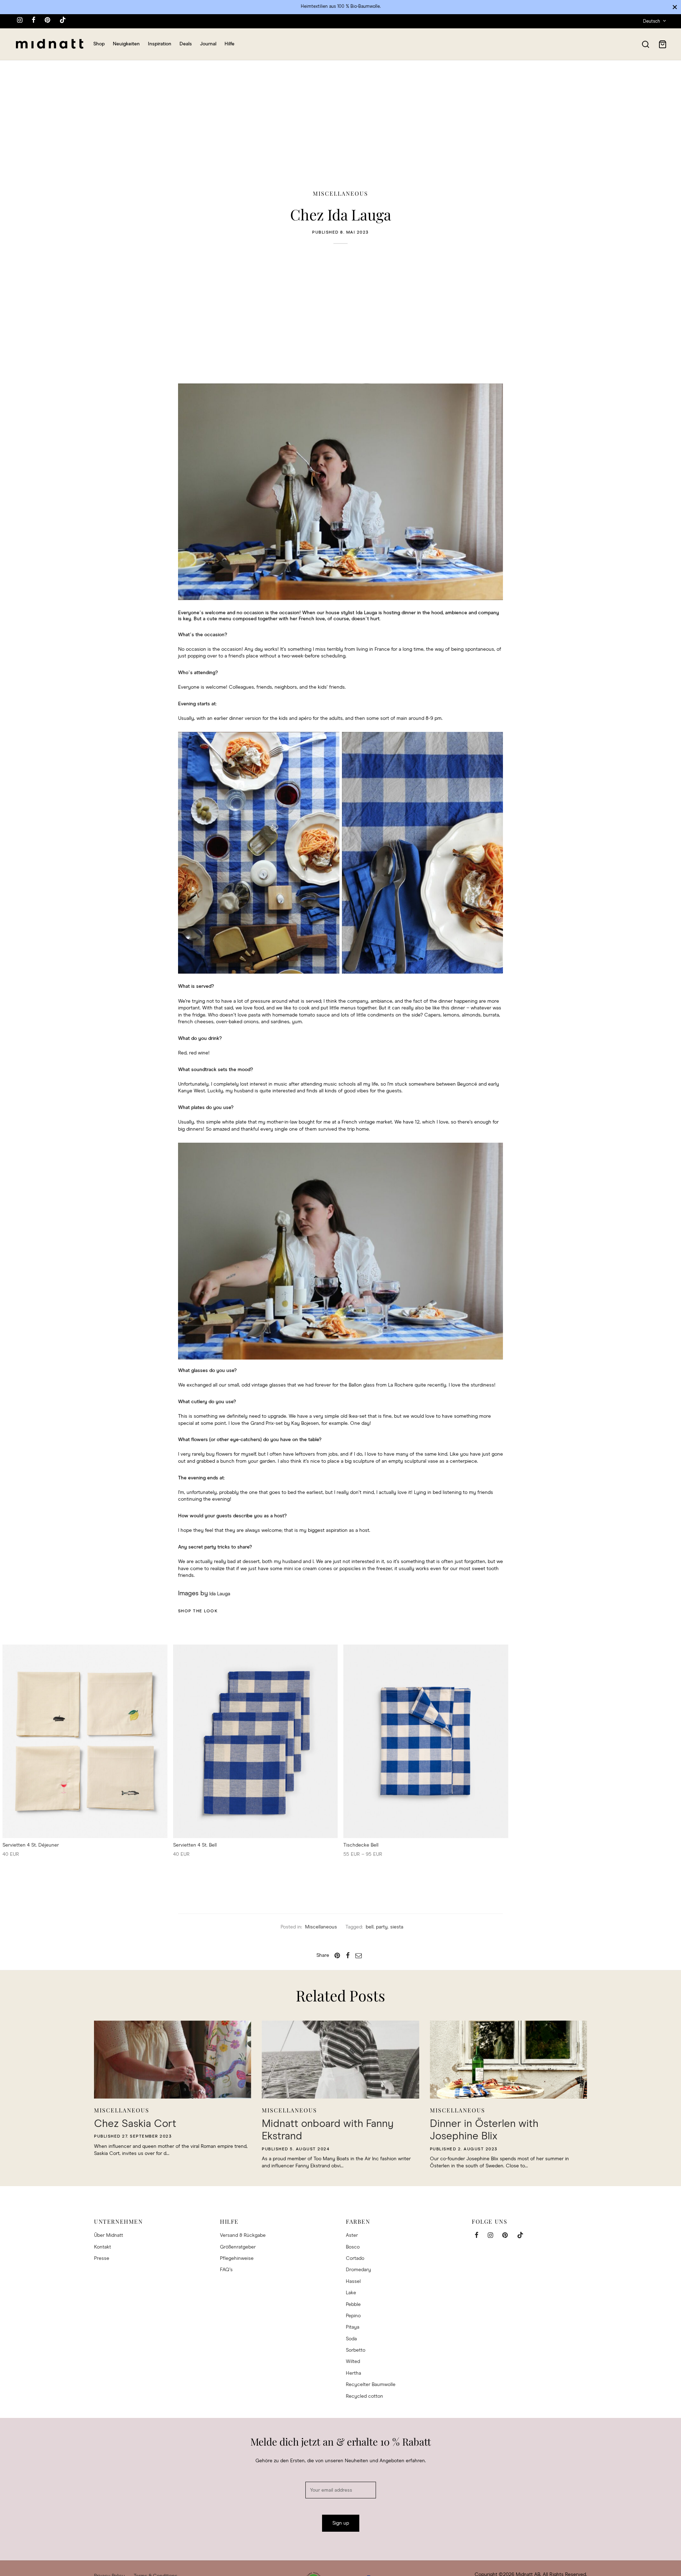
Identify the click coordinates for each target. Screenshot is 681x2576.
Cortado (355, 2258)
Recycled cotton (364, 2396)
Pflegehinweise (237, 2258)
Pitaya (353, 2327)
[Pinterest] (47, 21)
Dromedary (358, 2270)
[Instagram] (20, 21)
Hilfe (229, 44)
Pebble (353, 2305)
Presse (102, 2258)
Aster (352, 2235)
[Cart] (663, 44)
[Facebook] (34, 21)
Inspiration (160, 44)
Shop (99, 44)
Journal (208, 44)
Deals (186, 44)
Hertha (353, 2373)
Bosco (353, 2247)
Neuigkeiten (126, 44)
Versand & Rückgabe (243, 2235)
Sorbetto (356, 2350)
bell (370, 1927)
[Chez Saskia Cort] (173, 2060)
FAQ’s (226, 2270)
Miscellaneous (340, 193)
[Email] (359, 1955)
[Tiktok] (63, 21)
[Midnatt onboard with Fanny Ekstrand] (340, 2060)
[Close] (675, 7)
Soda (351, 2339)
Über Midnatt (109, 2235)
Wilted (353, 2362)
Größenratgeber (238, 2247)
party (382, 1927)
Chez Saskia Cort (135, 2124)
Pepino (353, 2316)
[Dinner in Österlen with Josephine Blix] (508, 2060)
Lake (351, 2293)
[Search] (646, 44)
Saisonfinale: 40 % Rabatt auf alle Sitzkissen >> (340, 7)
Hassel (353, 2281)
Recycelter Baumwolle (371, 2385)
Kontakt (103, 2247)
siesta (397, 1927)
